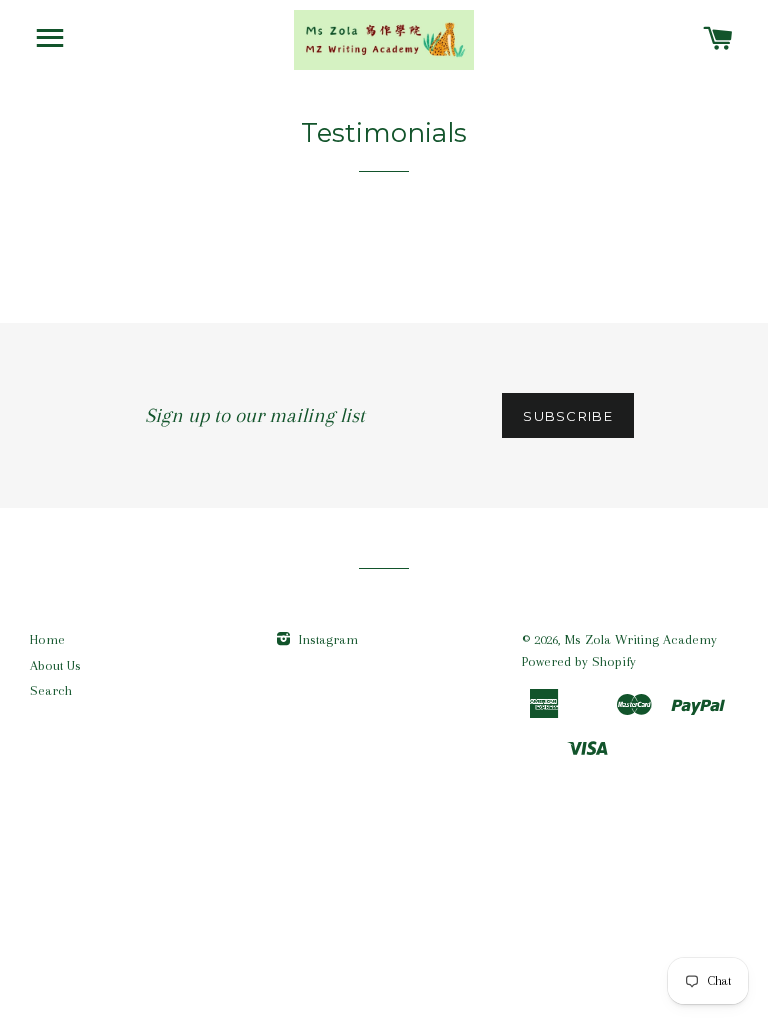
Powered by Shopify (579, 661)
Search (51, 690)
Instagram (326, 639)
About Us (55, 665)
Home (47, 639)
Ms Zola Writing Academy (641, 639)
